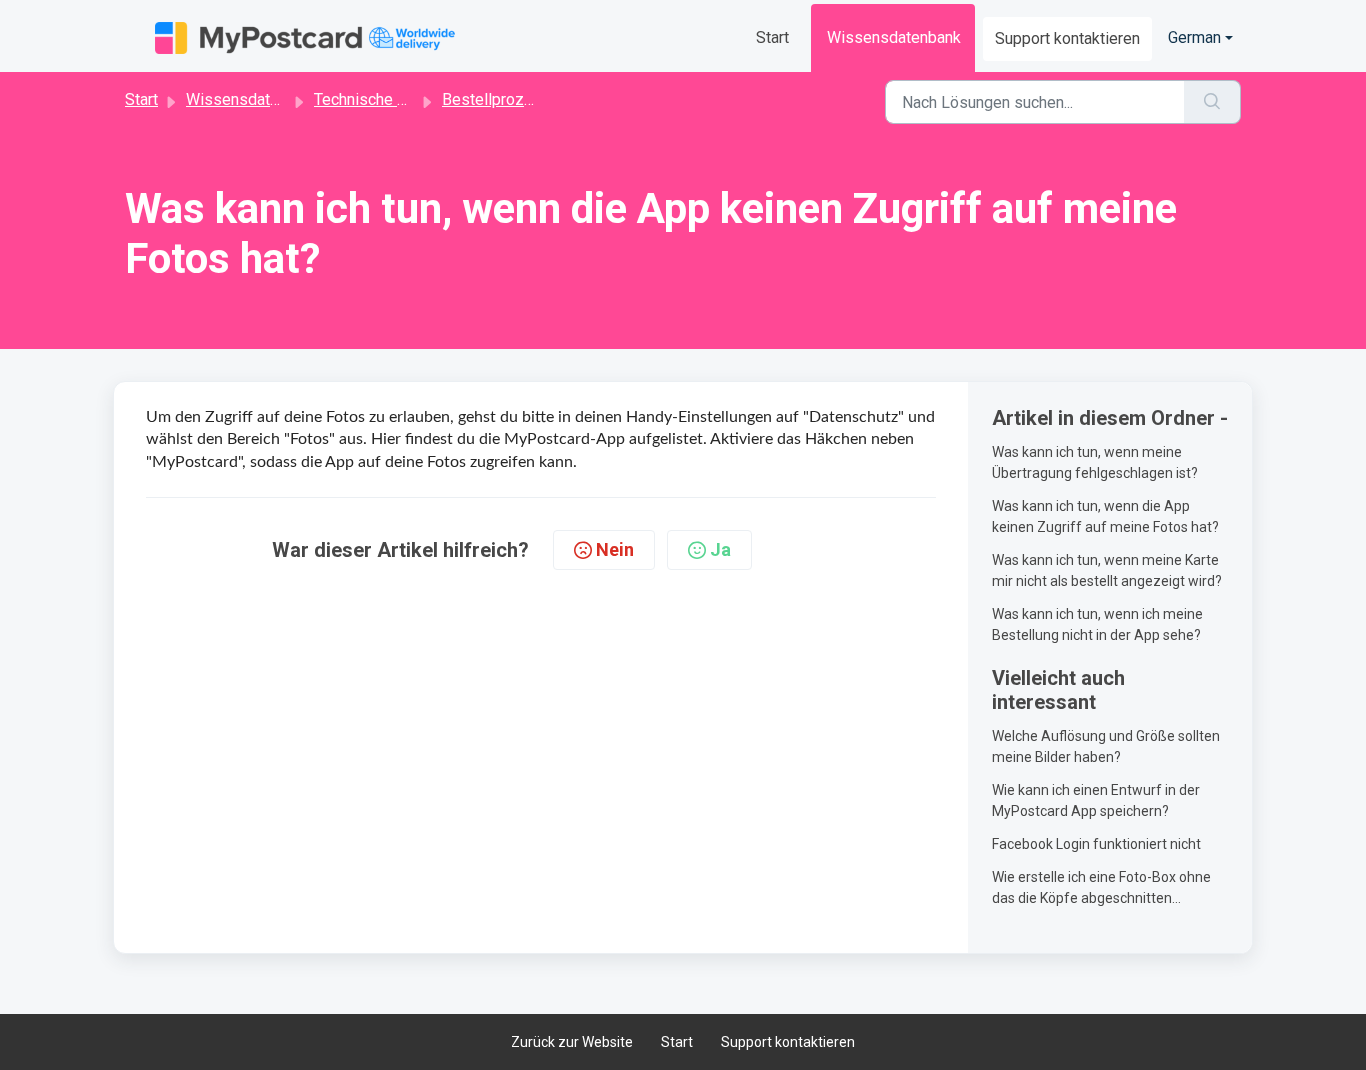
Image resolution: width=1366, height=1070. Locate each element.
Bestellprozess (496, 99)
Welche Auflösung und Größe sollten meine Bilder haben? (1106, 746)
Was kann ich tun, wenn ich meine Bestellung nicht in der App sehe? (1097, 624)
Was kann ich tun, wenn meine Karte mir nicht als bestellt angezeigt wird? (1107, 570)
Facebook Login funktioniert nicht (1096, 844)
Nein (615, 549)
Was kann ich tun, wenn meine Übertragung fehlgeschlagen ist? (1095, 462)
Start (772, 37)
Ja (720, 549)
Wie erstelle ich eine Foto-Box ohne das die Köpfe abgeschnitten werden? (1101, 889)
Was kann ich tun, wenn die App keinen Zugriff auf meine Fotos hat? (1105, 516)
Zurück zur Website (572, 1042)
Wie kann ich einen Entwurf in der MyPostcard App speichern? (1096, 800)
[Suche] (1212, 102)
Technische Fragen (379, 99)
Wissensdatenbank (894, 37)
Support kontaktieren (1067, 38)
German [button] (1194, 37)
